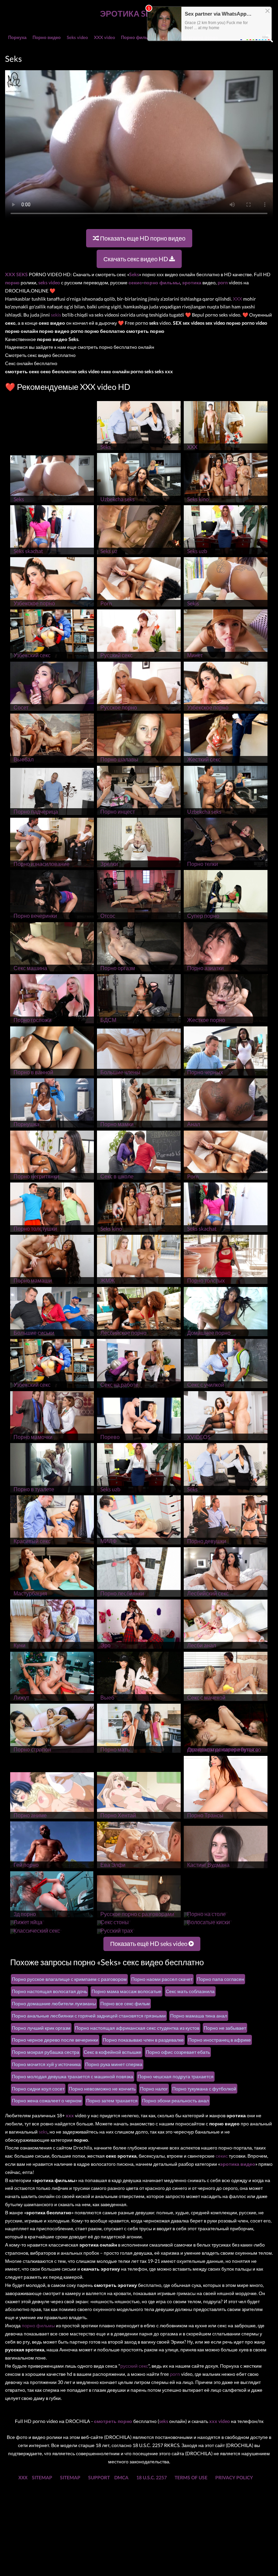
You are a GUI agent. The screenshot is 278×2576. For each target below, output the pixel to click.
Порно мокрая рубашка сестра (46, 2052)
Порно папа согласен (221, 1979)
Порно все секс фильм (125, 2003)
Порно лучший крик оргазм (41, 2028)
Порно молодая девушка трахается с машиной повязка (73, 2076)
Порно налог (154, 2089)
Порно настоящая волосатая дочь (49, 1991)
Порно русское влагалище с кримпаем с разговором (69, 1979)
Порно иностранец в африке (220, 2040)
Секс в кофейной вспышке (113, 2052)
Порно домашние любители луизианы (54, 2003)
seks (43, 2132)
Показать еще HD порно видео (142, 238)
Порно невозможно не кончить (102, 2089)
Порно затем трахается (112, 2100)
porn (175, 2374)
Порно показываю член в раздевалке (143, 2040)
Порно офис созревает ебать (178, 2052)
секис (222, 2156)
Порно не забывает (225, 2028)
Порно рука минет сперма (114, 2064)
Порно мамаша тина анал (199, 2016)
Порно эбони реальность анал (175, 2100)
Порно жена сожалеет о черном (47, 2100)
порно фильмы (38, 2325)
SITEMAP (42, 2477)
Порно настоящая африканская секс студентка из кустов (137, 2028)
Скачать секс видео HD (136, 259)
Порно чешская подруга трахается (176, 2076)
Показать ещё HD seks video (149, 1944)
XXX (237, 299)
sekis (56, 315)
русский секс (134, 2366)
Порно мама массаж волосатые (126, 1991)
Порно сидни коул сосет (38, 2089)
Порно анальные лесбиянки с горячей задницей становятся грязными (89, 2016)
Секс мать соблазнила (190, 1991)
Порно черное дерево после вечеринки (55, 2040)
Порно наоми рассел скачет (162, 1979)
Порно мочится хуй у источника (46, 2064)
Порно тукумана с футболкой (204, 2089)
